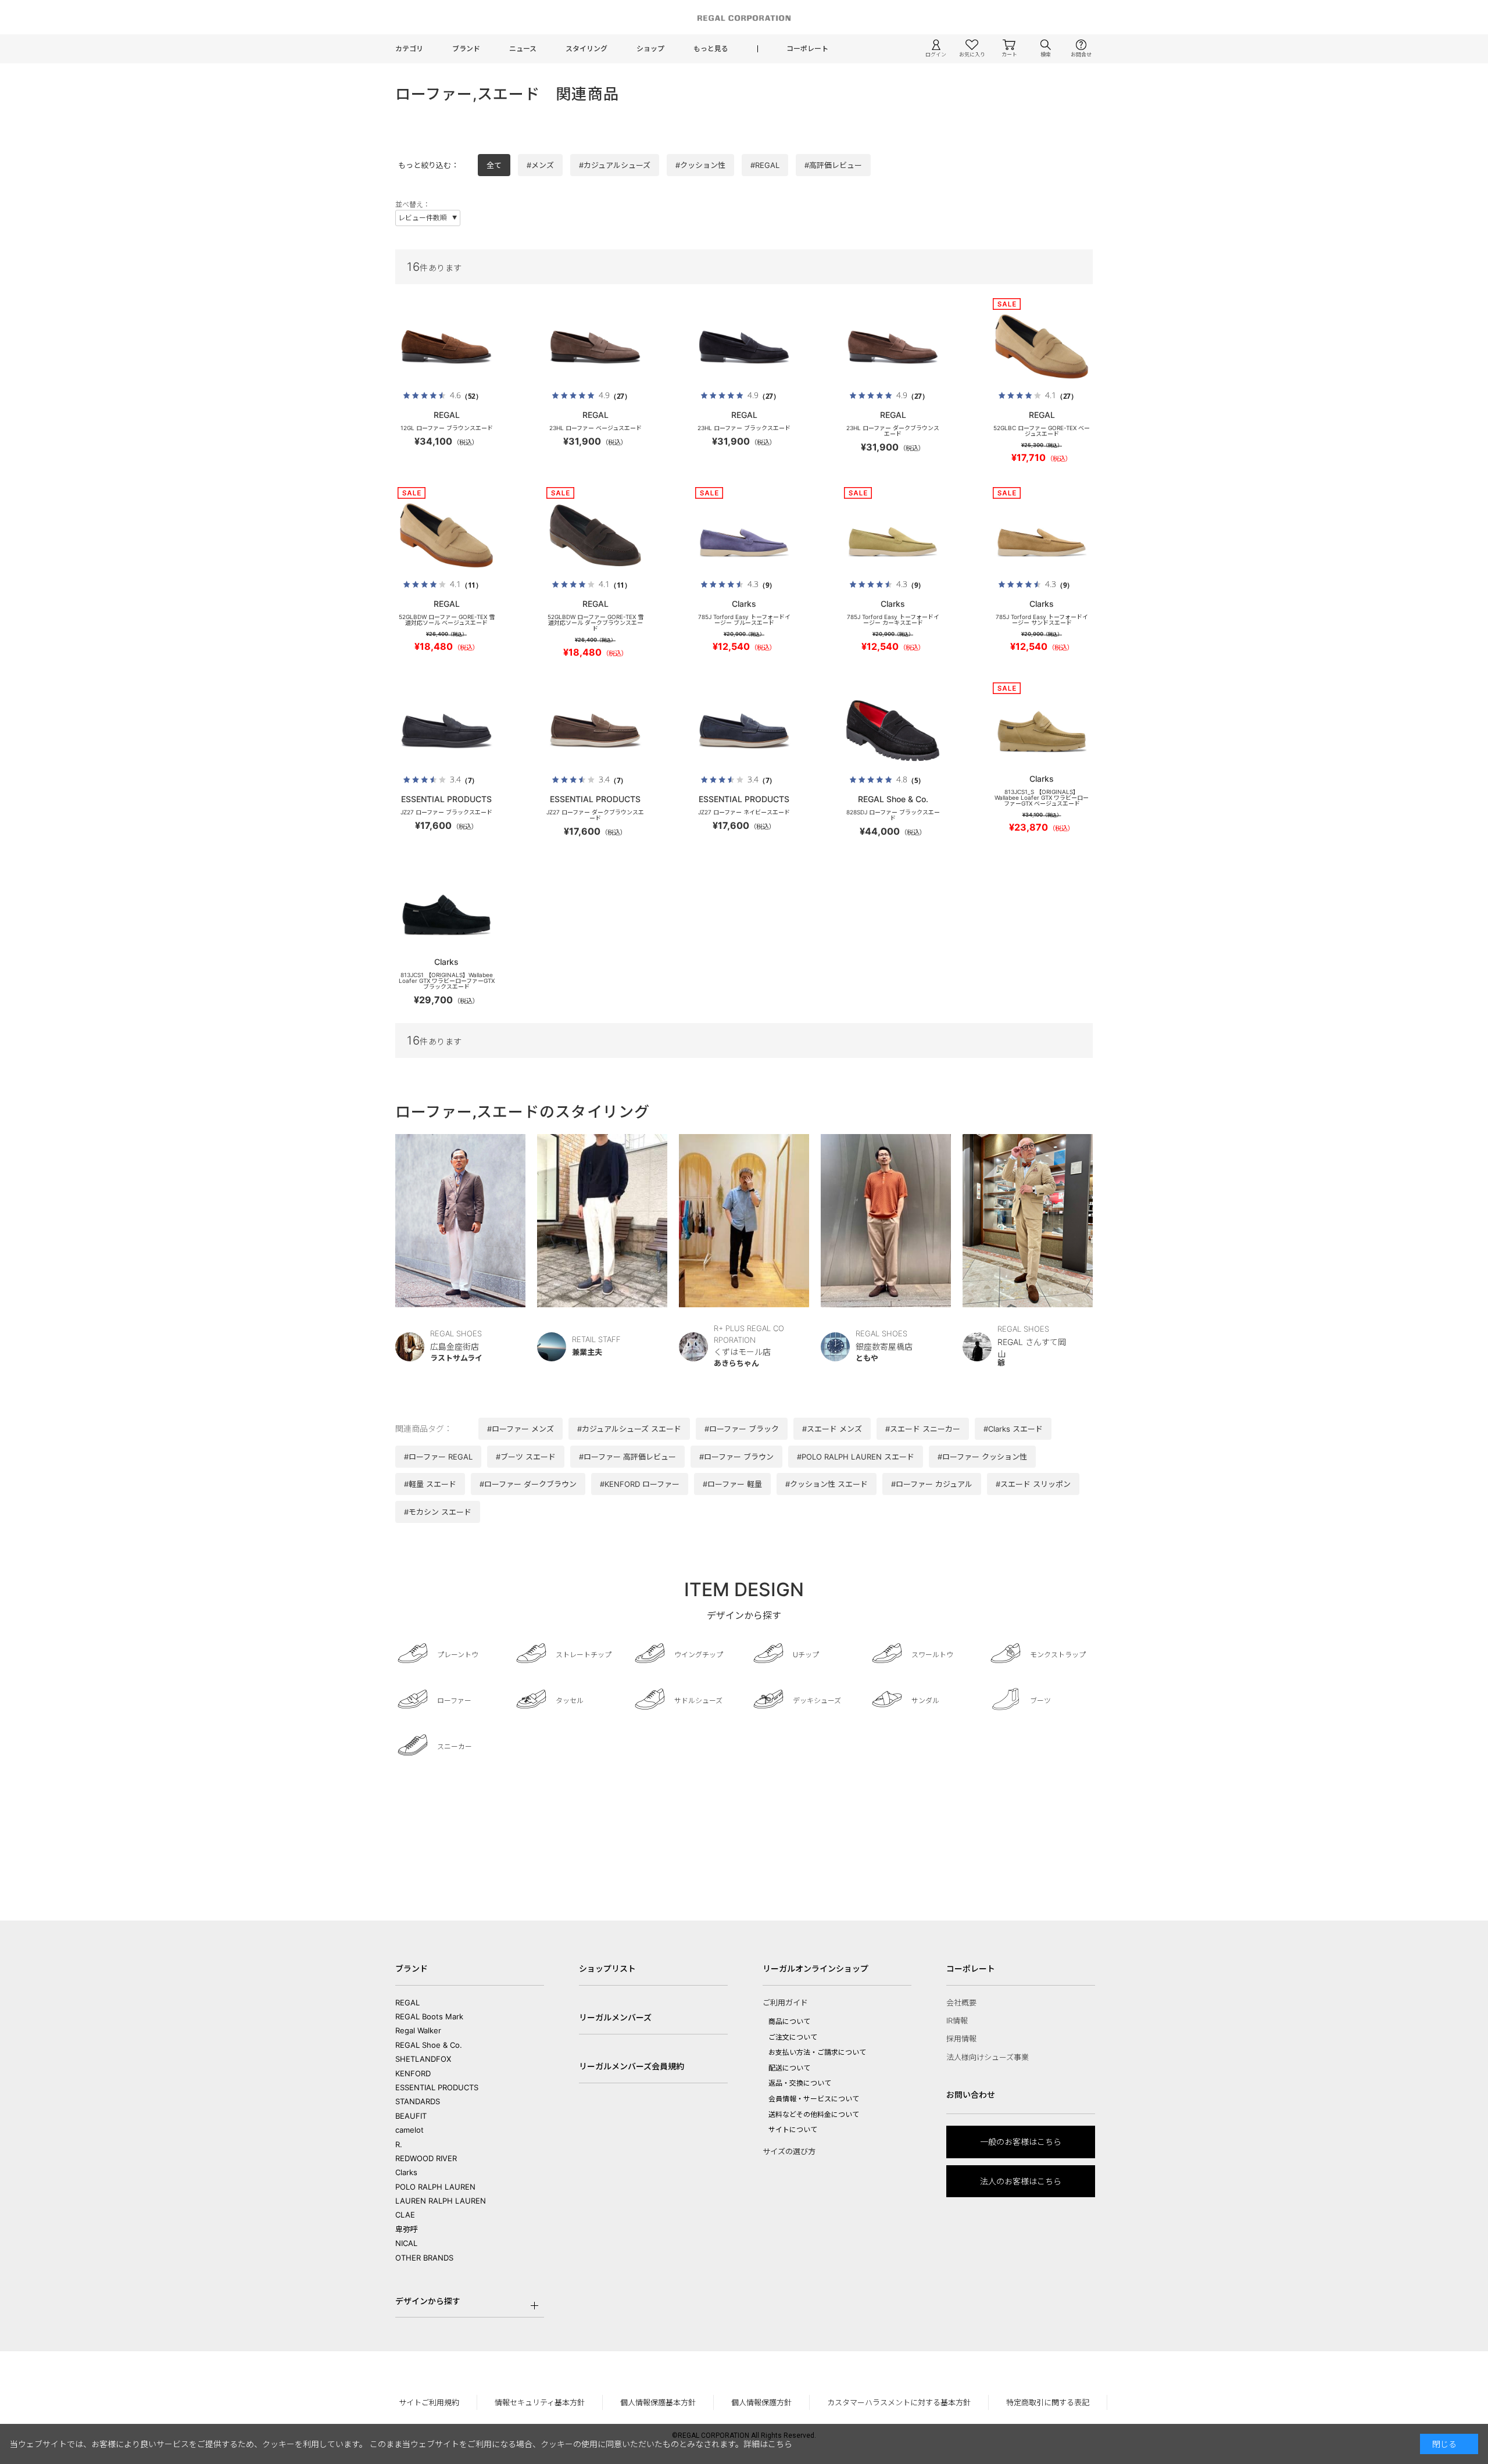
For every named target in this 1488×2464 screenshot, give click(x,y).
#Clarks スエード (1013, 1429)
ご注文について (793, 2037)
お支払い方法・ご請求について (817, 2052)
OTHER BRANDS (424, 2258)
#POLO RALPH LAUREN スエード (856, 1457)
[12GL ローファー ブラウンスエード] (446, 346)
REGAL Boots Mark (429, 2016)
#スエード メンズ (832, 1429)
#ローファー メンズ (521, 1429)
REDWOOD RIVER (426, 2158)
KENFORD (413, 2073)
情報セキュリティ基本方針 (540, 2402)
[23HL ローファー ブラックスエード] (744, 346)
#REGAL (765, 165)
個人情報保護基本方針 (658, 2402)
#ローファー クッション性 (982, 1457)
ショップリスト (607, 1968)
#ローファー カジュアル (932, 1484)
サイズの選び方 (789, 2151)
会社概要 (961, 2002)
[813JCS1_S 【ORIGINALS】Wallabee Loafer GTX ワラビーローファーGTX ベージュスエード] (1042, 731)
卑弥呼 (407, 2229)
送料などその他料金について (814, 2114)
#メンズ (540, 165)
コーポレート (807, 49)
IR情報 (957, 2020)
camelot (409, 2130)
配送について (789, 2068)
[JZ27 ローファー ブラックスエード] (446, 731)
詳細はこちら (768, 2444)
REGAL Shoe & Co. (429, 2045)
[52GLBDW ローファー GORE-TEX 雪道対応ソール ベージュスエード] (446, 535)
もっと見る (711, 49)
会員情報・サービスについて (814, 2099)
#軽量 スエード (430, 1484)
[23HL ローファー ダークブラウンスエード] (893, 346)
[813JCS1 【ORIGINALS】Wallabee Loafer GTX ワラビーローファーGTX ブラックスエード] (446, 914)
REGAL (407, 2002)
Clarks (406, 2172)
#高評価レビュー (833, 165)
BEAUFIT (411, 2116)
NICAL (406, 2243)
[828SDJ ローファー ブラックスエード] (893, 731)
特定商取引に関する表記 (1048, 2402)
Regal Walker (418, 2030)
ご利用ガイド (785, 2002)
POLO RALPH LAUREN (435, 2187)
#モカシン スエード (438, 1512)
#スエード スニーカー (923, 1429)
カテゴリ (409, 49)
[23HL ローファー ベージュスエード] (595, 346)
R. (399, 2144)
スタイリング (586, 49)
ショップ (650, 49)
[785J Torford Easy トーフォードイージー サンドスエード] (1042, 535)
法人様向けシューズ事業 (988, 2057)
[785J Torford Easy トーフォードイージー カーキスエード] (893, 535)
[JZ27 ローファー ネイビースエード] (744, 731)
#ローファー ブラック (742, 1429)
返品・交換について (800, 2083)
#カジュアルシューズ (615, 165)
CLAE (405, 2215)
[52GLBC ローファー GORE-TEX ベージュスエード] (1042, 346)
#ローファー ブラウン (736, 1457)
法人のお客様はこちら (1021, 2181)
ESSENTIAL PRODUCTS (437, 2087)
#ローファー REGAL (438, 1457)
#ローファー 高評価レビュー (627, 1457)
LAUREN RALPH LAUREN (441, 2201)
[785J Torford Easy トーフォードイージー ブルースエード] (744, 535)
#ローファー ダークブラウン (528, 1484)
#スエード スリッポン (1033, 1484)
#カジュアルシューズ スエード (629, 1429)
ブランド (466, 49)
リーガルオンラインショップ (815, 1968)
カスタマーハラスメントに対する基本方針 (899, 2402)
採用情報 (961, 2039)
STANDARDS (418, 2101)
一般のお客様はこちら (1021, 2142)
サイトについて (793, 2129)
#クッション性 (700, 165)
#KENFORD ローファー (640, 1484)
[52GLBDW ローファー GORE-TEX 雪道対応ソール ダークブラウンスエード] (595, 535)
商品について (789, 2021)
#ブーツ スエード (526, 1457)
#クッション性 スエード (827, 1484)
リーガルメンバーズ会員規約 (632, 2066)
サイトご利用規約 (429, 2402)
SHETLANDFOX (423, 2059)
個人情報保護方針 (761, 2402)
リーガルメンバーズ (615, 2017)
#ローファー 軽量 (732, 1484)
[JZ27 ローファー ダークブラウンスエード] (595, 731)
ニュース (523, 49)
